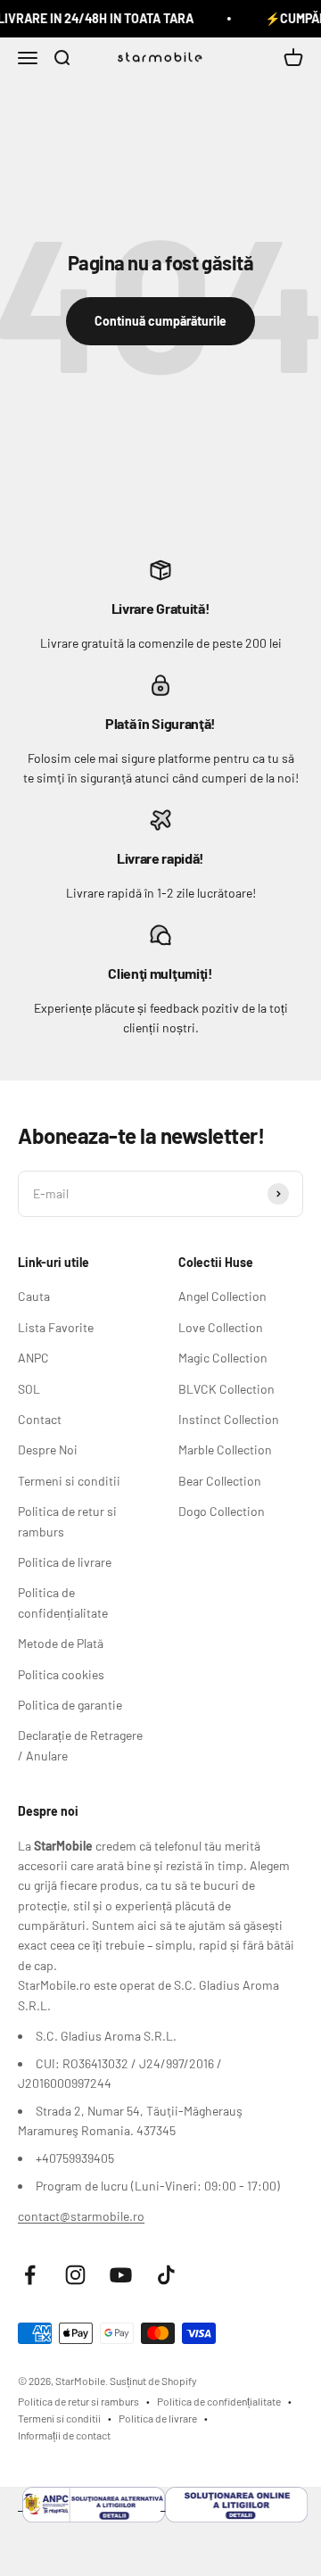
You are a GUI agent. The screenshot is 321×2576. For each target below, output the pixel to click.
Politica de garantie (70, 1705)
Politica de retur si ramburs (67, 1521)
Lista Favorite (56, 1327)
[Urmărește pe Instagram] (75, 2275)
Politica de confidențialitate (63, 1602)
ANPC (33, 1358)
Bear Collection (220, 1481)
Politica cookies (61, 1674)
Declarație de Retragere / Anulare (80, 1745)
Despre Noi (48, 1450)
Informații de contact (64, 2435)
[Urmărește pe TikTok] (166, 2275)
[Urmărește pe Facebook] (30, 2275)
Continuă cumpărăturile (160, 321)
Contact (40, 1419)
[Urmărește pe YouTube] (121, 2275)
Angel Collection (222, 1296)
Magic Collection (223, 1358)
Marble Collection (225, 1450)
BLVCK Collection (226, 1389)
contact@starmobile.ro (81, 2216)
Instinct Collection (229, 1419)
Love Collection (221, 1327)
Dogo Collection (222, 1511)
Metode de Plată (61, 1643)
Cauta (34, 1296)
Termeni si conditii (69, 1481)
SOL (29, 1389)
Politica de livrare (65, 1562)
